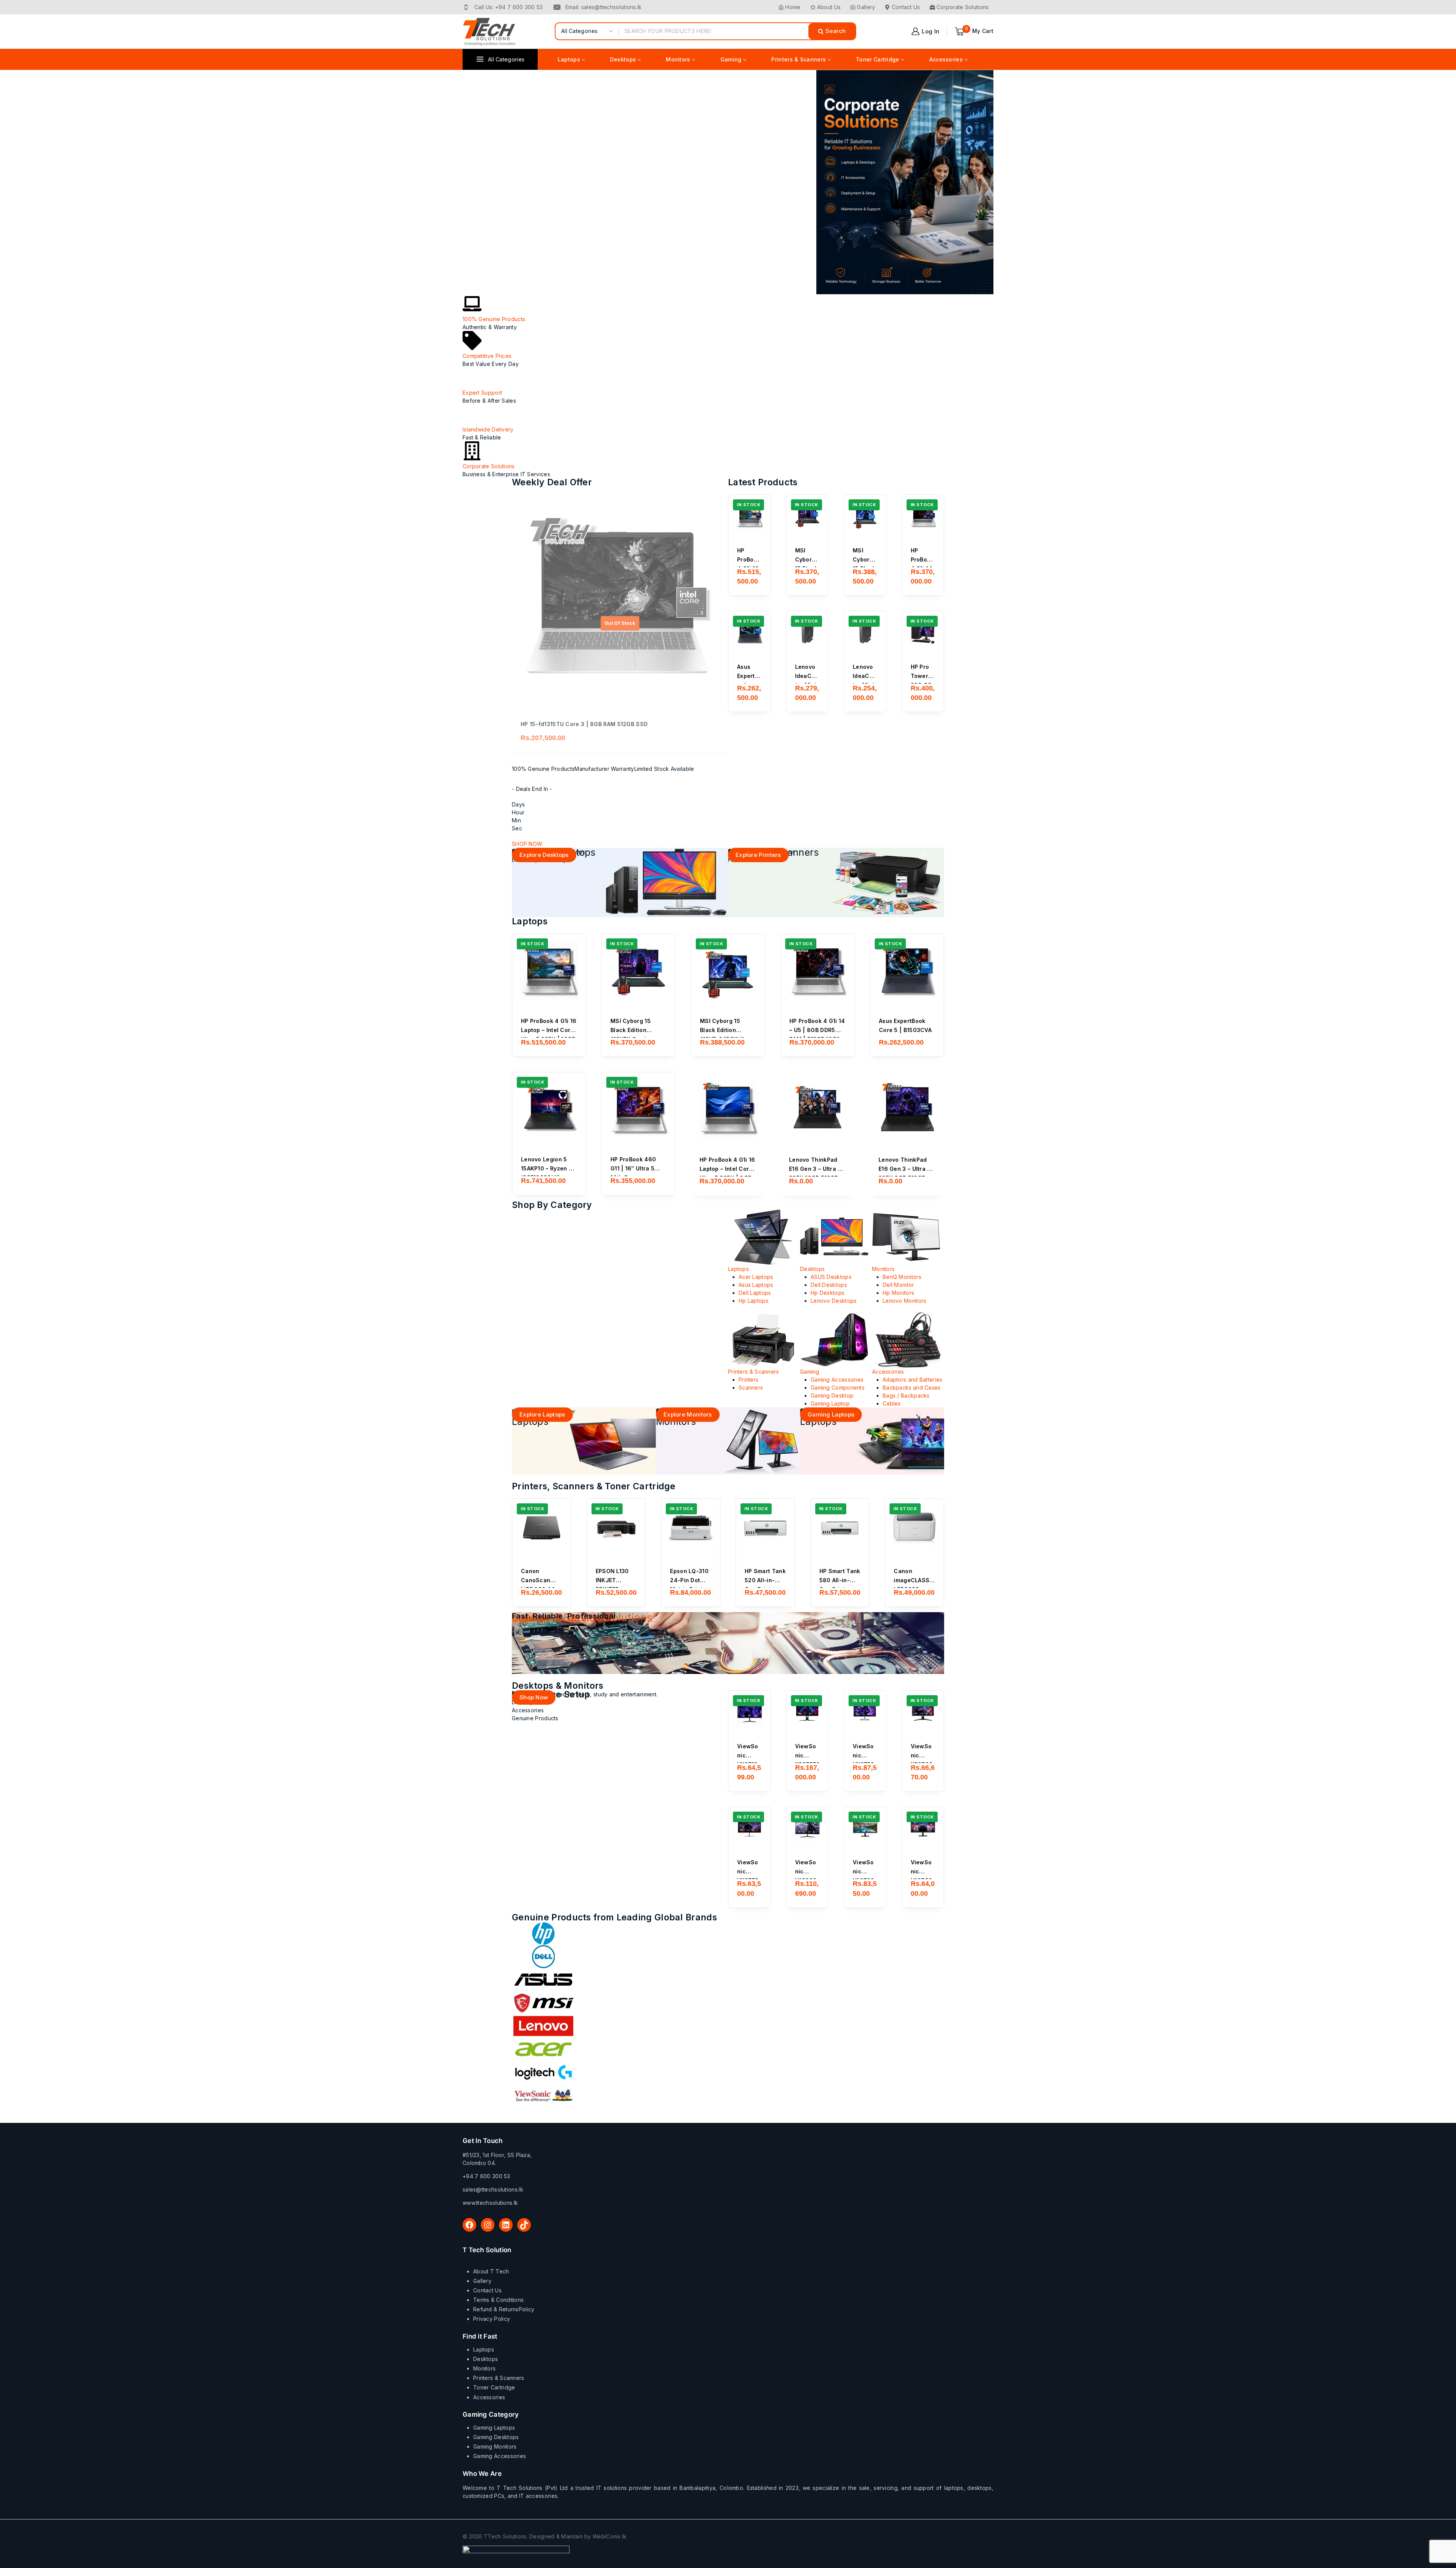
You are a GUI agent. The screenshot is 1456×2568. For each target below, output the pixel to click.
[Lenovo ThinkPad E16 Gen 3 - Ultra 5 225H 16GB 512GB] (817, 1109)
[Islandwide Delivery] (472, 414)
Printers (748, 1380)
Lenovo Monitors (905, 1301)
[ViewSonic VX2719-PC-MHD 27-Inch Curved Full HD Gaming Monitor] (749, 1712)
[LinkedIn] (506, 2225)
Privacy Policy (492, 2319)
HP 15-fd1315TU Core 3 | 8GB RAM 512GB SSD (584, 724)
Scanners (751, 1388)
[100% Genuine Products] (472, 304)
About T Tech (491, 2271)
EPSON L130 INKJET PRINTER (612, 1580)
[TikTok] (524, 2225)
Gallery (866, 7)
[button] (749, 578)
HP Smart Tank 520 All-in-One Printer (765, 1580)
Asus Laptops (756, 1285)
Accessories (888, 1372)
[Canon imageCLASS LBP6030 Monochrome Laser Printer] (914, 1528)
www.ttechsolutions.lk (490, 2203)
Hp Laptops (754, 1301)
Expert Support (482, 393)
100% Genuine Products (494, 319)
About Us (829, 7)
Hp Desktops (828, 1293)
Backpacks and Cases (912, 1388)
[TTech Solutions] (490, 31)
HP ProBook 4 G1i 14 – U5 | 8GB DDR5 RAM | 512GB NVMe (817, 1030)
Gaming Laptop (830, 1403)
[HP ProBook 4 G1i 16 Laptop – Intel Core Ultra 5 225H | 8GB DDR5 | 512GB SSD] (728, 1109)
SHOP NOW (527, 844)
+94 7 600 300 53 (486, 2176)
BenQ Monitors (902, 1277)
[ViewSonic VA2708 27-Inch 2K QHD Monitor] (923, 1828)
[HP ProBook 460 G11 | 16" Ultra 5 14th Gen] (639, 1109)
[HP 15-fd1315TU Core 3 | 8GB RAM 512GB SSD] (620, 602)
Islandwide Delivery (488, 429)
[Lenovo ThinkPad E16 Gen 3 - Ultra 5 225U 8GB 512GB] (907, 1109)
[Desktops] (836, 1237)
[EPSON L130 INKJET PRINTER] (616, 1528)
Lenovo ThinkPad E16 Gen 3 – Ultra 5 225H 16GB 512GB (815, 1169)
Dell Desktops (829, 1285)
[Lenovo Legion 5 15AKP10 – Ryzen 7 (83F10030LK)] (549, 1109)
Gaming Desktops (496, 2437)
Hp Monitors (898, 1293)
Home (793, 7)
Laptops (738, 1269)
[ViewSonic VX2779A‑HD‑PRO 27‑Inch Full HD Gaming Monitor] (749, 1828)
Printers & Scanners (754, 1372)
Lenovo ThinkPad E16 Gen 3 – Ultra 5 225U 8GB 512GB (905, 1169)
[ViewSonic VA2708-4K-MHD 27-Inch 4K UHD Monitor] (865, 1828)
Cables (892, 1403)
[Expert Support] (472, 377)
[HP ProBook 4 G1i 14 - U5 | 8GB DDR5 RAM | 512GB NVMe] (923, 516)
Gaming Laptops (494, 2428)
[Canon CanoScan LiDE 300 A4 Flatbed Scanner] (542, 1528)
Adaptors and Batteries (913, 1380)
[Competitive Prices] (472, 340)
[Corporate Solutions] (472, 451)
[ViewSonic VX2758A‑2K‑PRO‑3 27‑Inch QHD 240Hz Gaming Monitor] (865, 1712)
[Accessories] (908, 1340)
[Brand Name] (728, 1933)
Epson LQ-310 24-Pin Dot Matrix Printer (689, 1580)
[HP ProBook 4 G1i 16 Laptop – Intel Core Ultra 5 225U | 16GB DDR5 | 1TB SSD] (749, 516)
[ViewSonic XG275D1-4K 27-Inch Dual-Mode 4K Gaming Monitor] (807, 1712)
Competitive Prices (487, 356)
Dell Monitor (898, 1285)
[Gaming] (836, 1340)
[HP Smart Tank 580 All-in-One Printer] (840, 1528)
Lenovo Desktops (834, 1301)
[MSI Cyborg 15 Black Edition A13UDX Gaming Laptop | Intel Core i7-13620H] (807, 516)
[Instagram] (488, 2225)
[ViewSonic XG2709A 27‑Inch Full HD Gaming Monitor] (923, 1712)
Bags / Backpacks (906, 1395)
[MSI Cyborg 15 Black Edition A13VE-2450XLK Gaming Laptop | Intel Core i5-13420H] (865, 516)
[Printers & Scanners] (764, 1340)
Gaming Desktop (832, 1395)
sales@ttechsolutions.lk (493, 2189)
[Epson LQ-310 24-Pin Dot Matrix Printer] (691, 1528)
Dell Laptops (755, 1293)
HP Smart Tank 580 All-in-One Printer (840, 1580)
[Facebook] (469, 2225)
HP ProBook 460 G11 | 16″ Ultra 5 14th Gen (633, 1168)
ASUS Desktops (831, 1277)
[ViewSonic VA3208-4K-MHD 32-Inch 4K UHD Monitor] (807, 1828)
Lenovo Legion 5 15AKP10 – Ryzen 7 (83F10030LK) (547, 1168)
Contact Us (906, 7)
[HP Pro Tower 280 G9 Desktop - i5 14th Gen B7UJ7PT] (923, 632)
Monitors (883, 1269)
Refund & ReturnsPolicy (504, 2309)
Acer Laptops (756, 1277)
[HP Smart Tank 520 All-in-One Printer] (765, 1528)
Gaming (810, 1372)
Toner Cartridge (494, 2387)
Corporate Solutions (963, 7)
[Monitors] (908, 1237)
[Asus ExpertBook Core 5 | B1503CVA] (749, 632)
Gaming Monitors (495, 2446)
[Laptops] (764, 1237)
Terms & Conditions (498, 2300)
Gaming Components (838, 1388)
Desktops (812, 1269)
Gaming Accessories (837, 1380)
